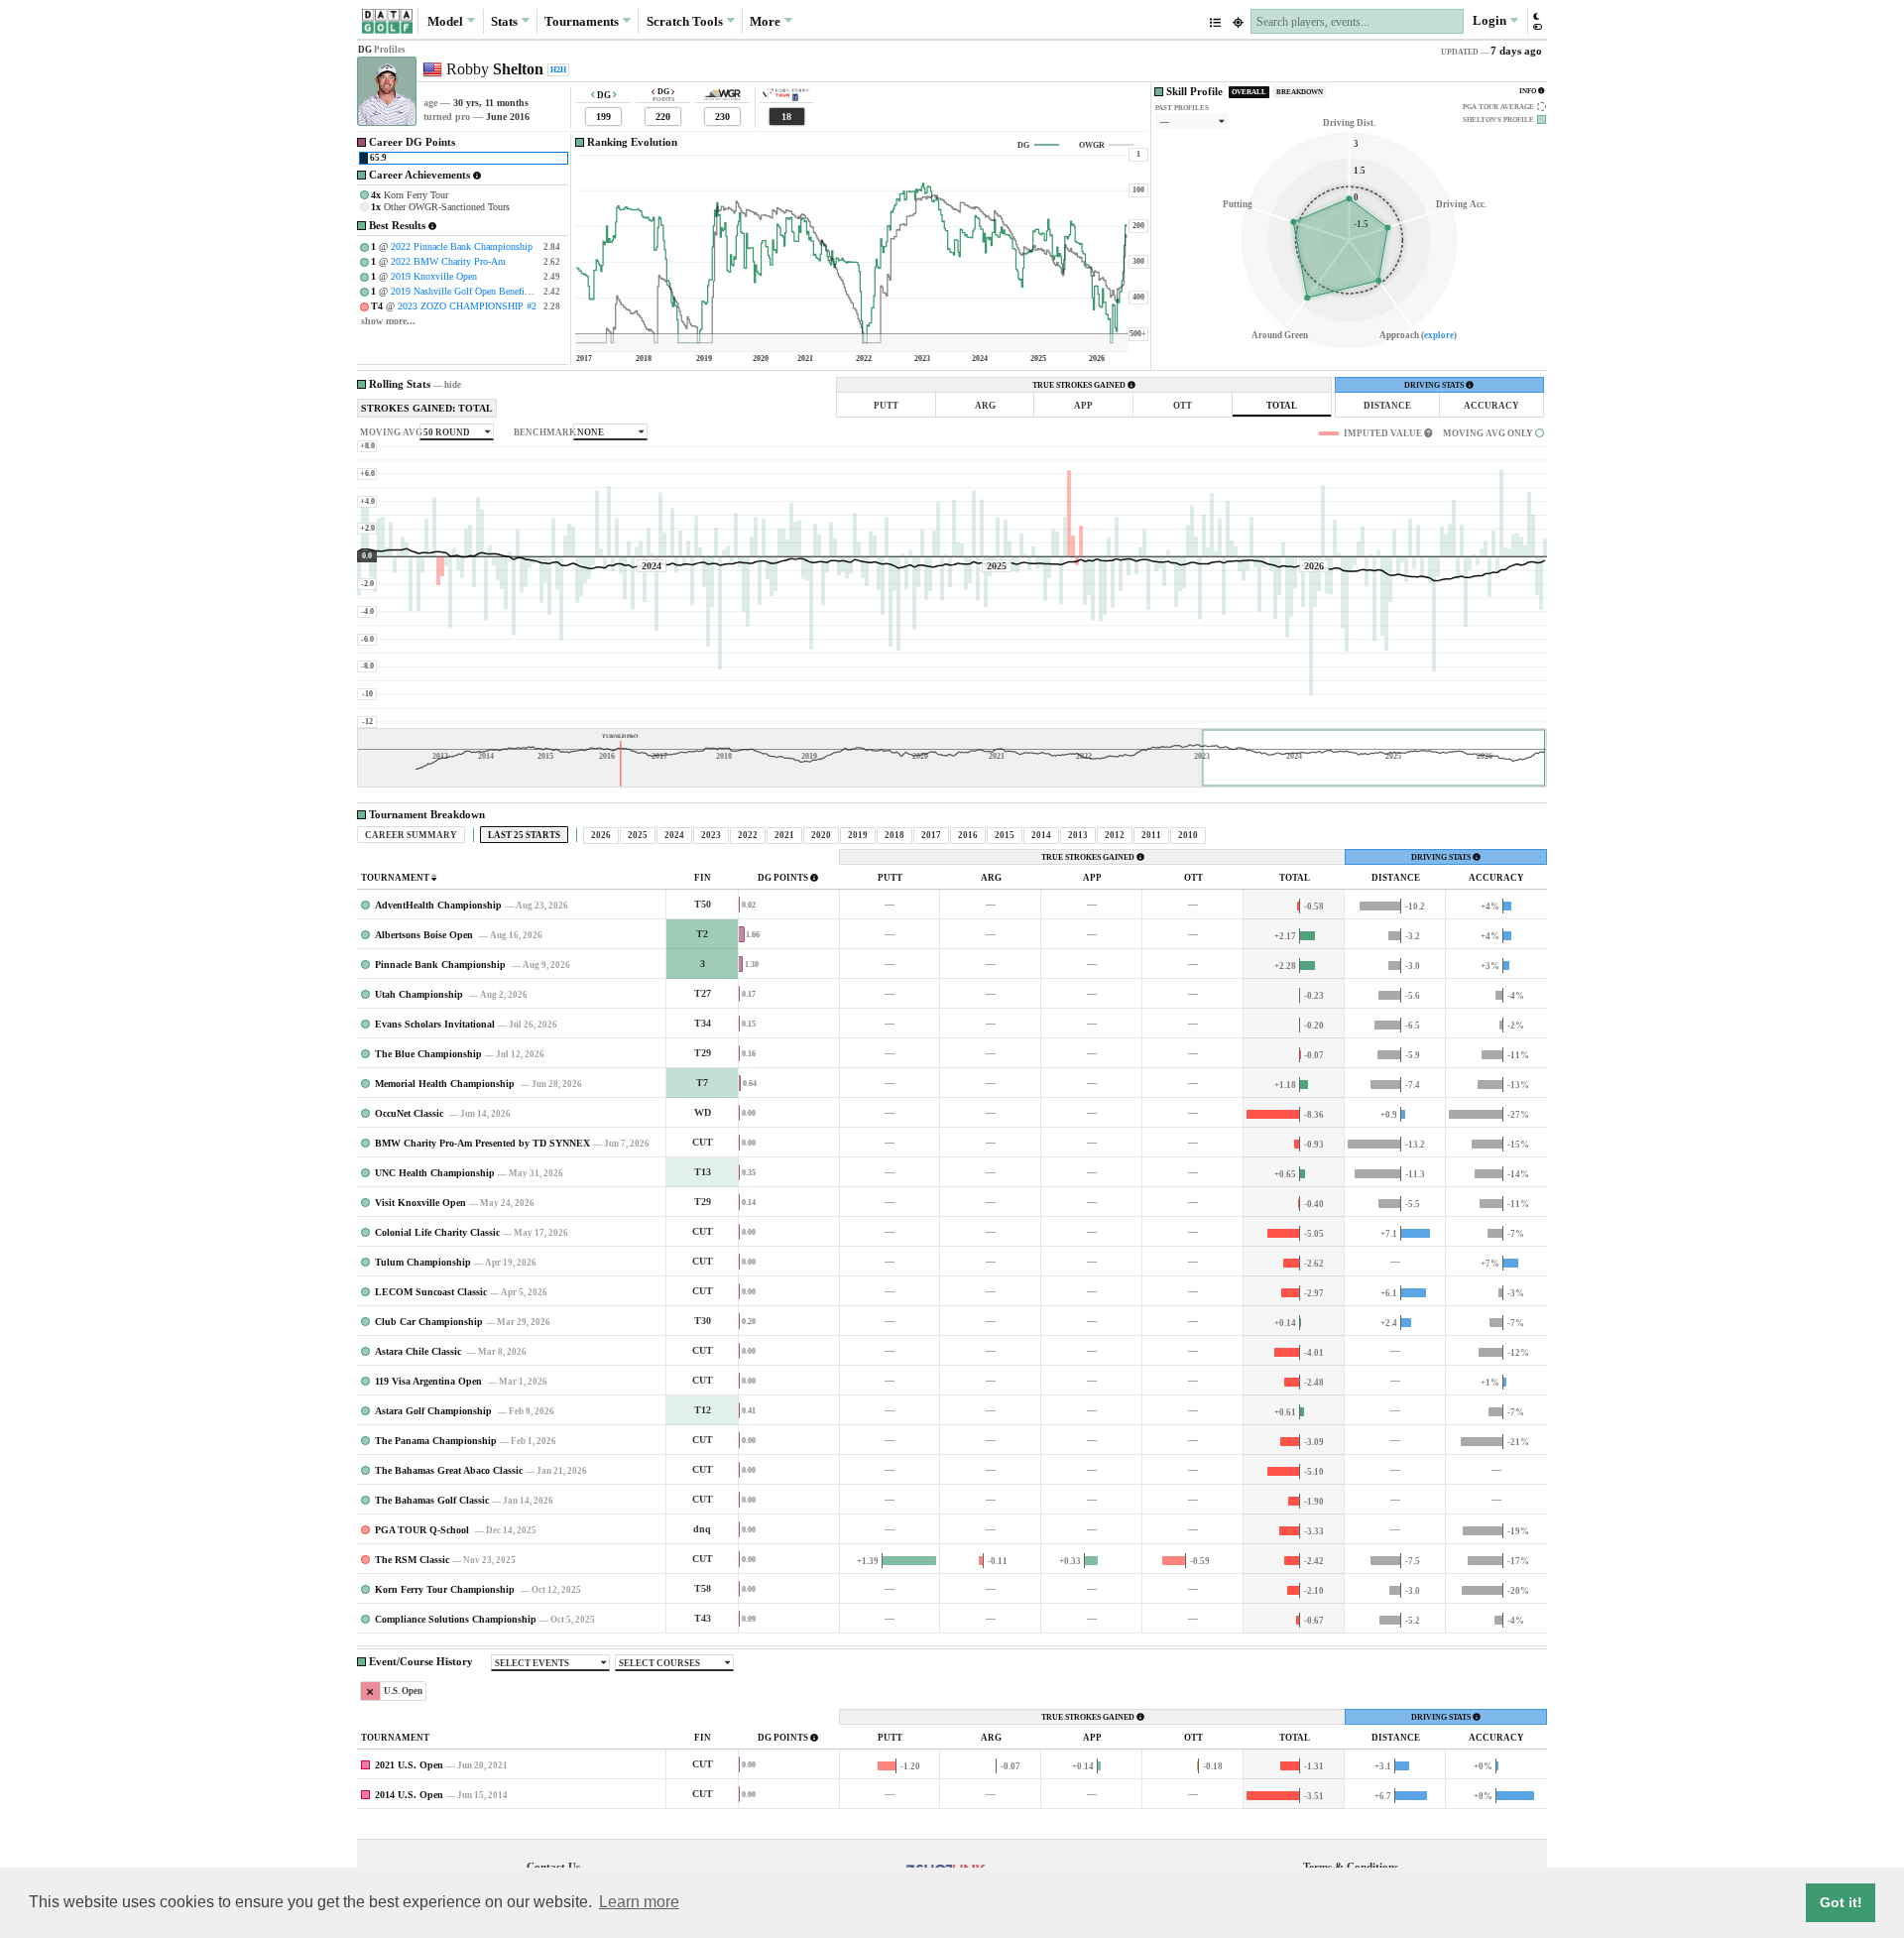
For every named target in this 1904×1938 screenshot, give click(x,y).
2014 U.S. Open (409, 1795)
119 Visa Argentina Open (430, 1381)
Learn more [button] (639, 1902)
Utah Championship (420, 994)
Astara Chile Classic (419, 1351)
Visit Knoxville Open (420, 1203)
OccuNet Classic (411, 1113)
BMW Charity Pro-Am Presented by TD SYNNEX (482, 1143)
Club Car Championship (429, 1322)
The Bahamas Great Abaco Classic (449, 1470)
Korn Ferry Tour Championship (446, 1589)
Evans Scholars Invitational (435, 1024)
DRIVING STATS (1435, 385)
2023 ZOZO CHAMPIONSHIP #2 (467, 306)
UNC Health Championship (435, 1173)
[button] (1537, 21)
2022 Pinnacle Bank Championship (462, 246)
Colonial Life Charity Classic (437, 1232)
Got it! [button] (1841, 1902)
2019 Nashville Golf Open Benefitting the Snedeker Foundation (518, 291)
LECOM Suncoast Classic (431, 1292)
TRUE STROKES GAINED (1080, 385)
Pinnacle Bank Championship (442, 965)
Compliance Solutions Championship (456, 1619)
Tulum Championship (423, 1262)
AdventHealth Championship (438, 905)
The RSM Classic (412, 1560)
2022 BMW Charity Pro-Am (448, 261)
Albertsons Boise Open (425, 935)
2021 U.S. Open (409, 1765)
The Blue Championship (428, 1054)
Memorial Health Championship (446, 1084)
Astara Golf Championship (435, 1411)
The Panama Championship (436, 1441)
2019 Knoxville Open (434, 276)
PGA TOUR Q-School (423, 1530)
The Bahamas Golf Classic (432, 1500)
